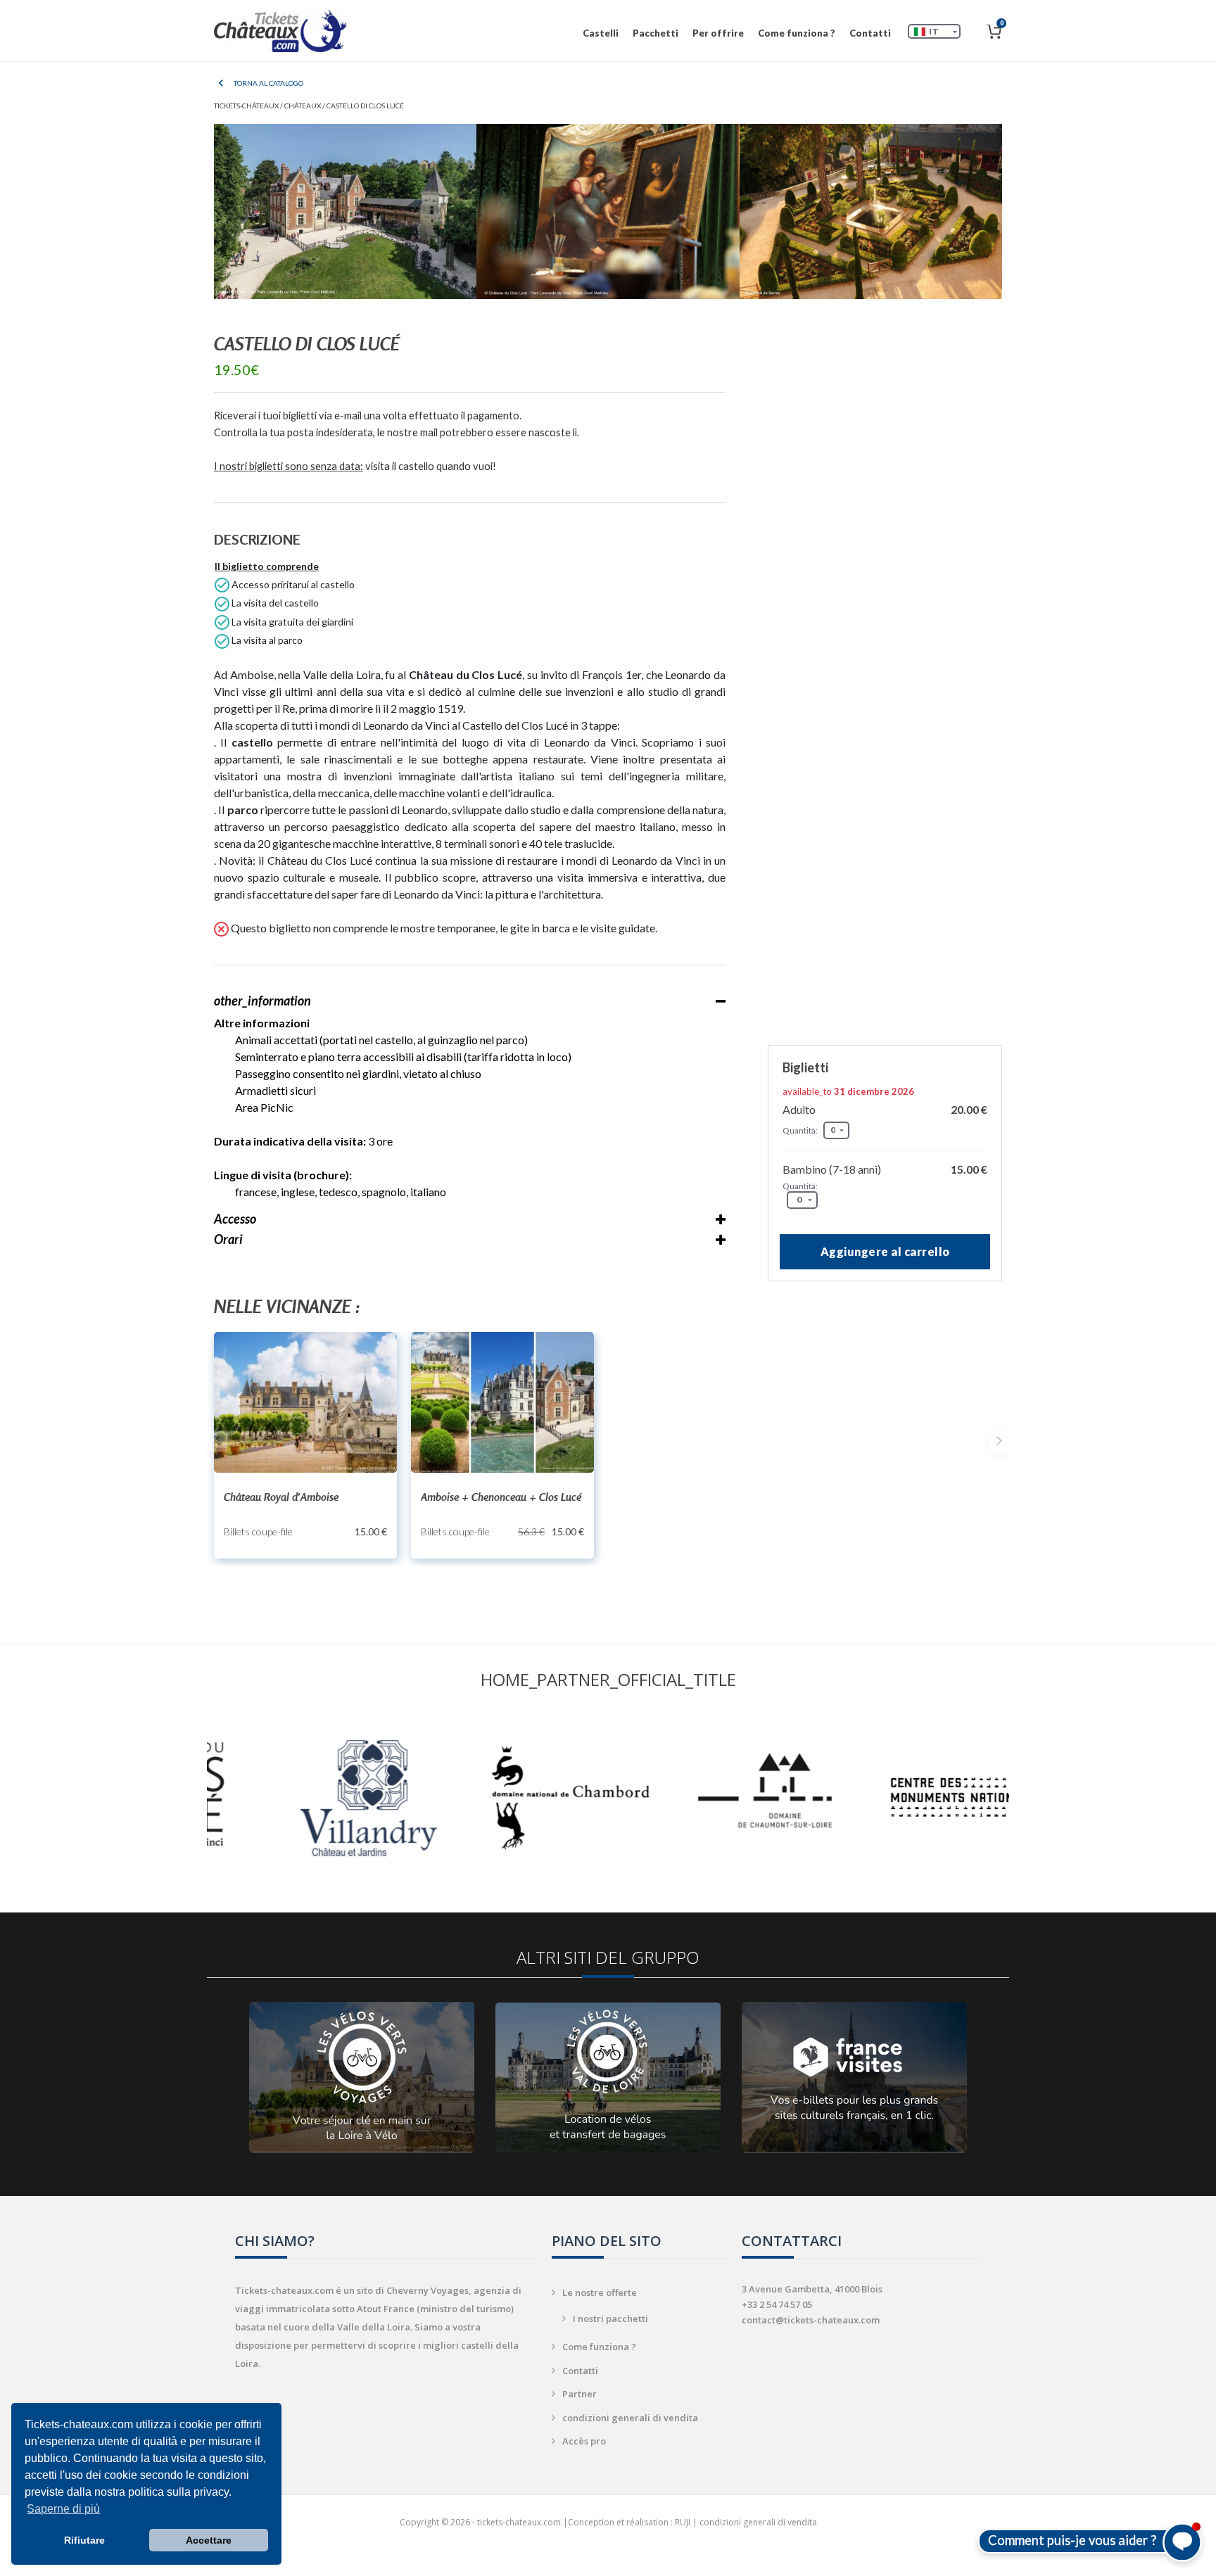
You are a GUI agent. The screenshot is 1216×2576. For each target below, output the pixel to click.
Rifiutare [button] (84, 2540)
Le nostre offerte (600, 2292)
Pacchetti (655, 33)
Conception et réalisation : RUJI (629, 2522)
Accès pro (584, 2441)
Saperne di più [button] (63, 2509)
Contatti (870, 33)
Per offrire (718, 33)
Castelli (601, 33)
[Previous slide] (217, 1441)
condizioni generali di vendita (630, 2418)
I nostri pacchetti (610, 2318)
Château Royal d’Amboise (281, 1497)
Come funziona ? (797, 33)
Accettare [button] (209, 2540)
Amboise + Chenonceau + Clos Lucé (501, 1497)
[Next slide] (999, 1441)
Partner (579, 2394)
